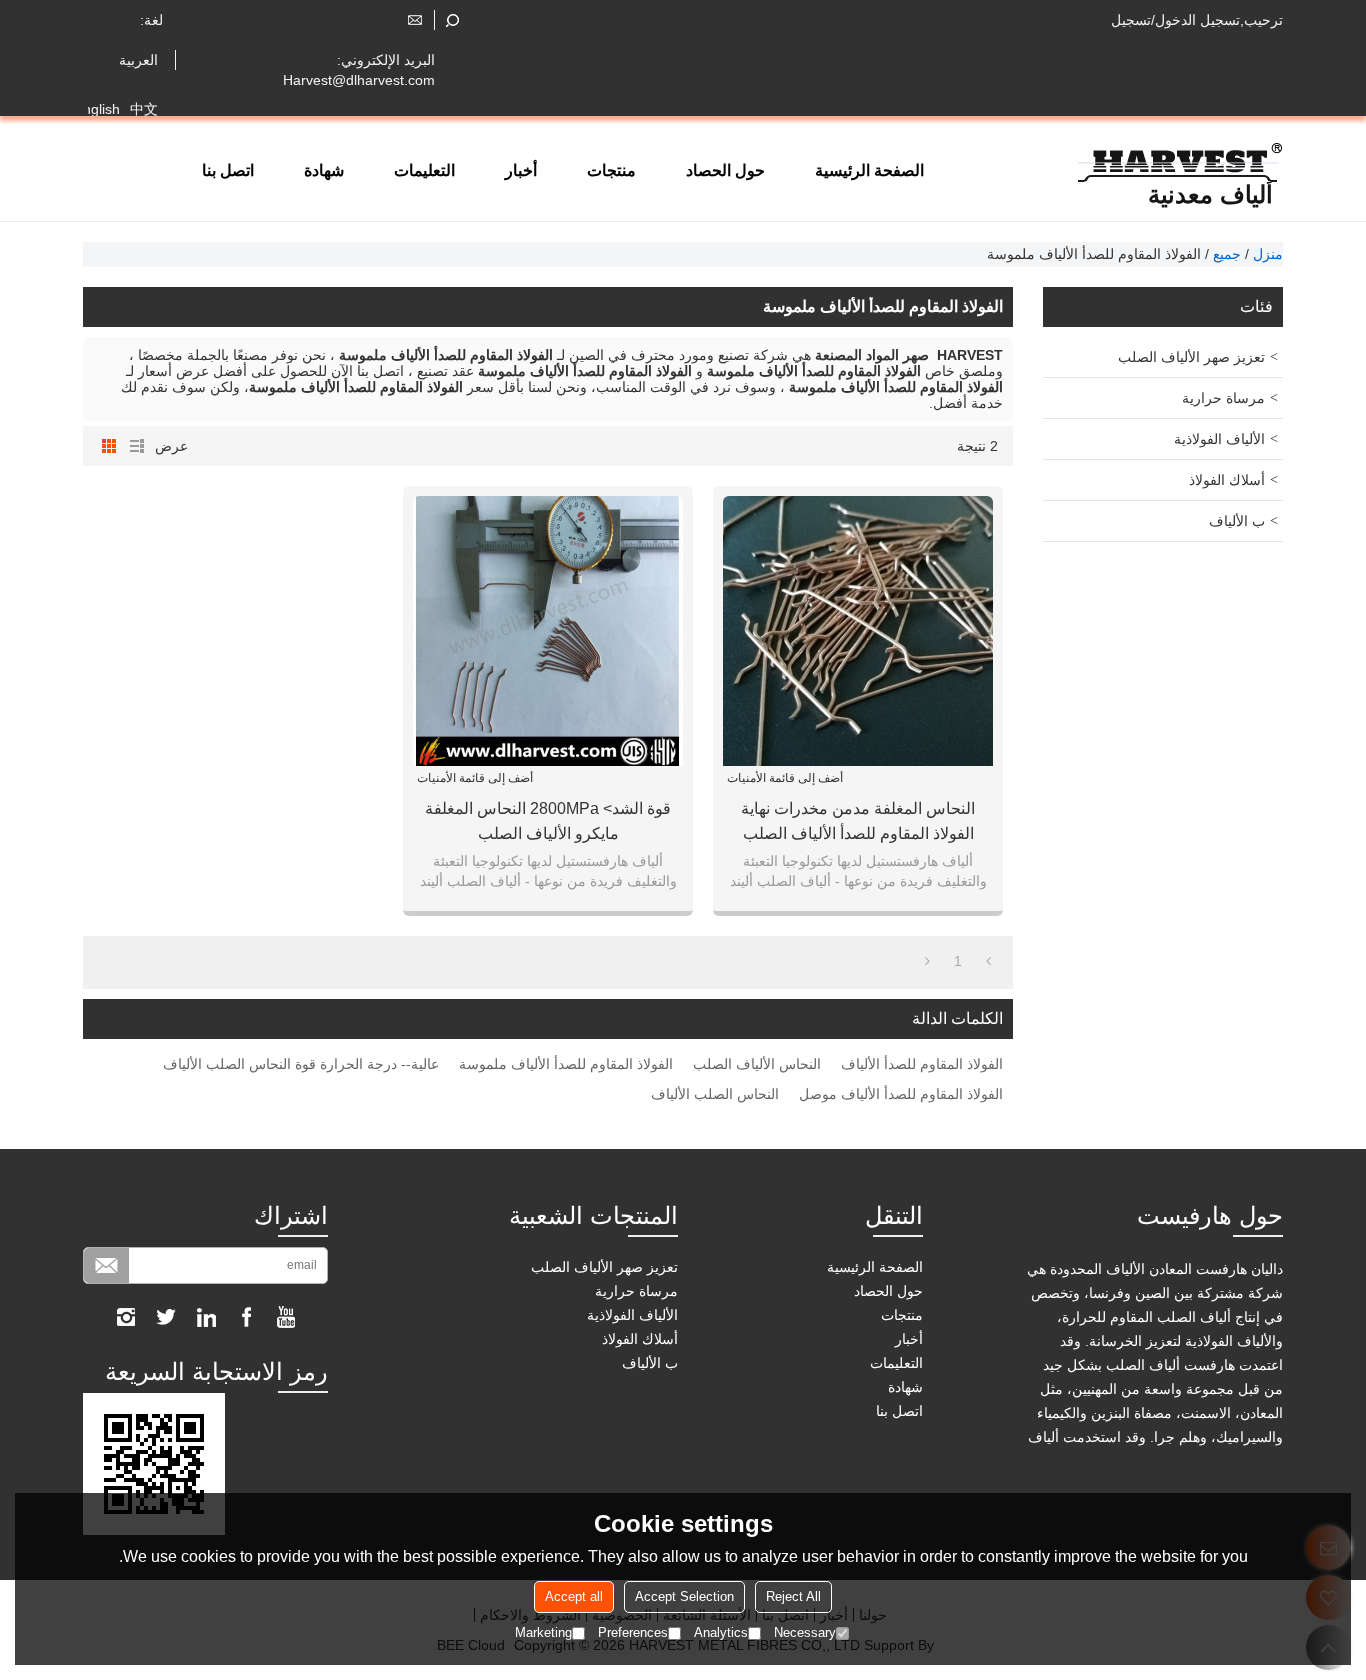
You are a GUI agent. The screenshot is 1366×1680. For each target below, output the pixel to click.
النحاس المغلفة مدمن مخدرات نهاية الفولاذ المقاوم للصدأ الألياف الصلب (858, 821)
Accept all (574, 1596)
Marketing (543, 1632)
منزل (1268, 254)
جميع (1227, 254)
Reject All (793, 1596)
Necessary (805, 1632)
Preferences (633, 1632)
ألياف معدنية (1210, 195)
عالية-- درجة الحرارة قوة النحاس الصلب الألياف (301, 1064)
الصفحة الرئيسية (869, 170)
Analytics (721, 1632)
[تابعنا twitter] (166, 1317)
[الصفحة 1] (988, 961)
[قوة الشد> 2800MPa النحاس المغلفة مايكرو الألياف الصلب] (548, 631)
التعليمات (424, 170)
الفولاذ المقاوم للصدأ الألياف (922, 1064)
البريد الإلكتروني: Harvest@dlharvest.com (359, 70)
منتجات (611, 170)
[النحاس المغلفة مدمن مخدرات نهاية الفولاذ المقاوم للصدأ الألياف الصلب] (858, 631)
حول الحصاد (725, 170)
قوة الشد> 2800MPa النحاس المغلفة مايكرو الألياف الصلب (548, 821)
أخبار (521, 170)
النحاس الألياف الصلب (757, 1064)
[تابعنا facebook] (246, 1317)
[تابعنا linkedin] (206, 1317)
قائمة (137, 446)
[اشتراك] (106, 1265)
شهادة (324, 170)
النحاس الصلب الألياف (715, 1094)
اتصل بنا (228, 170)
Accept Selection (684, 1596)
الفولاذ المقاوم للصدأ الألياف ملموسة (566, 1064)
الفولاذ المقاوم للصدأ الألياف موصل (901, 1094)
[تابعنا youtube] (286, 1317)
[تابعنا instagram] (126, 1317)
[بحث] (452, 20)
